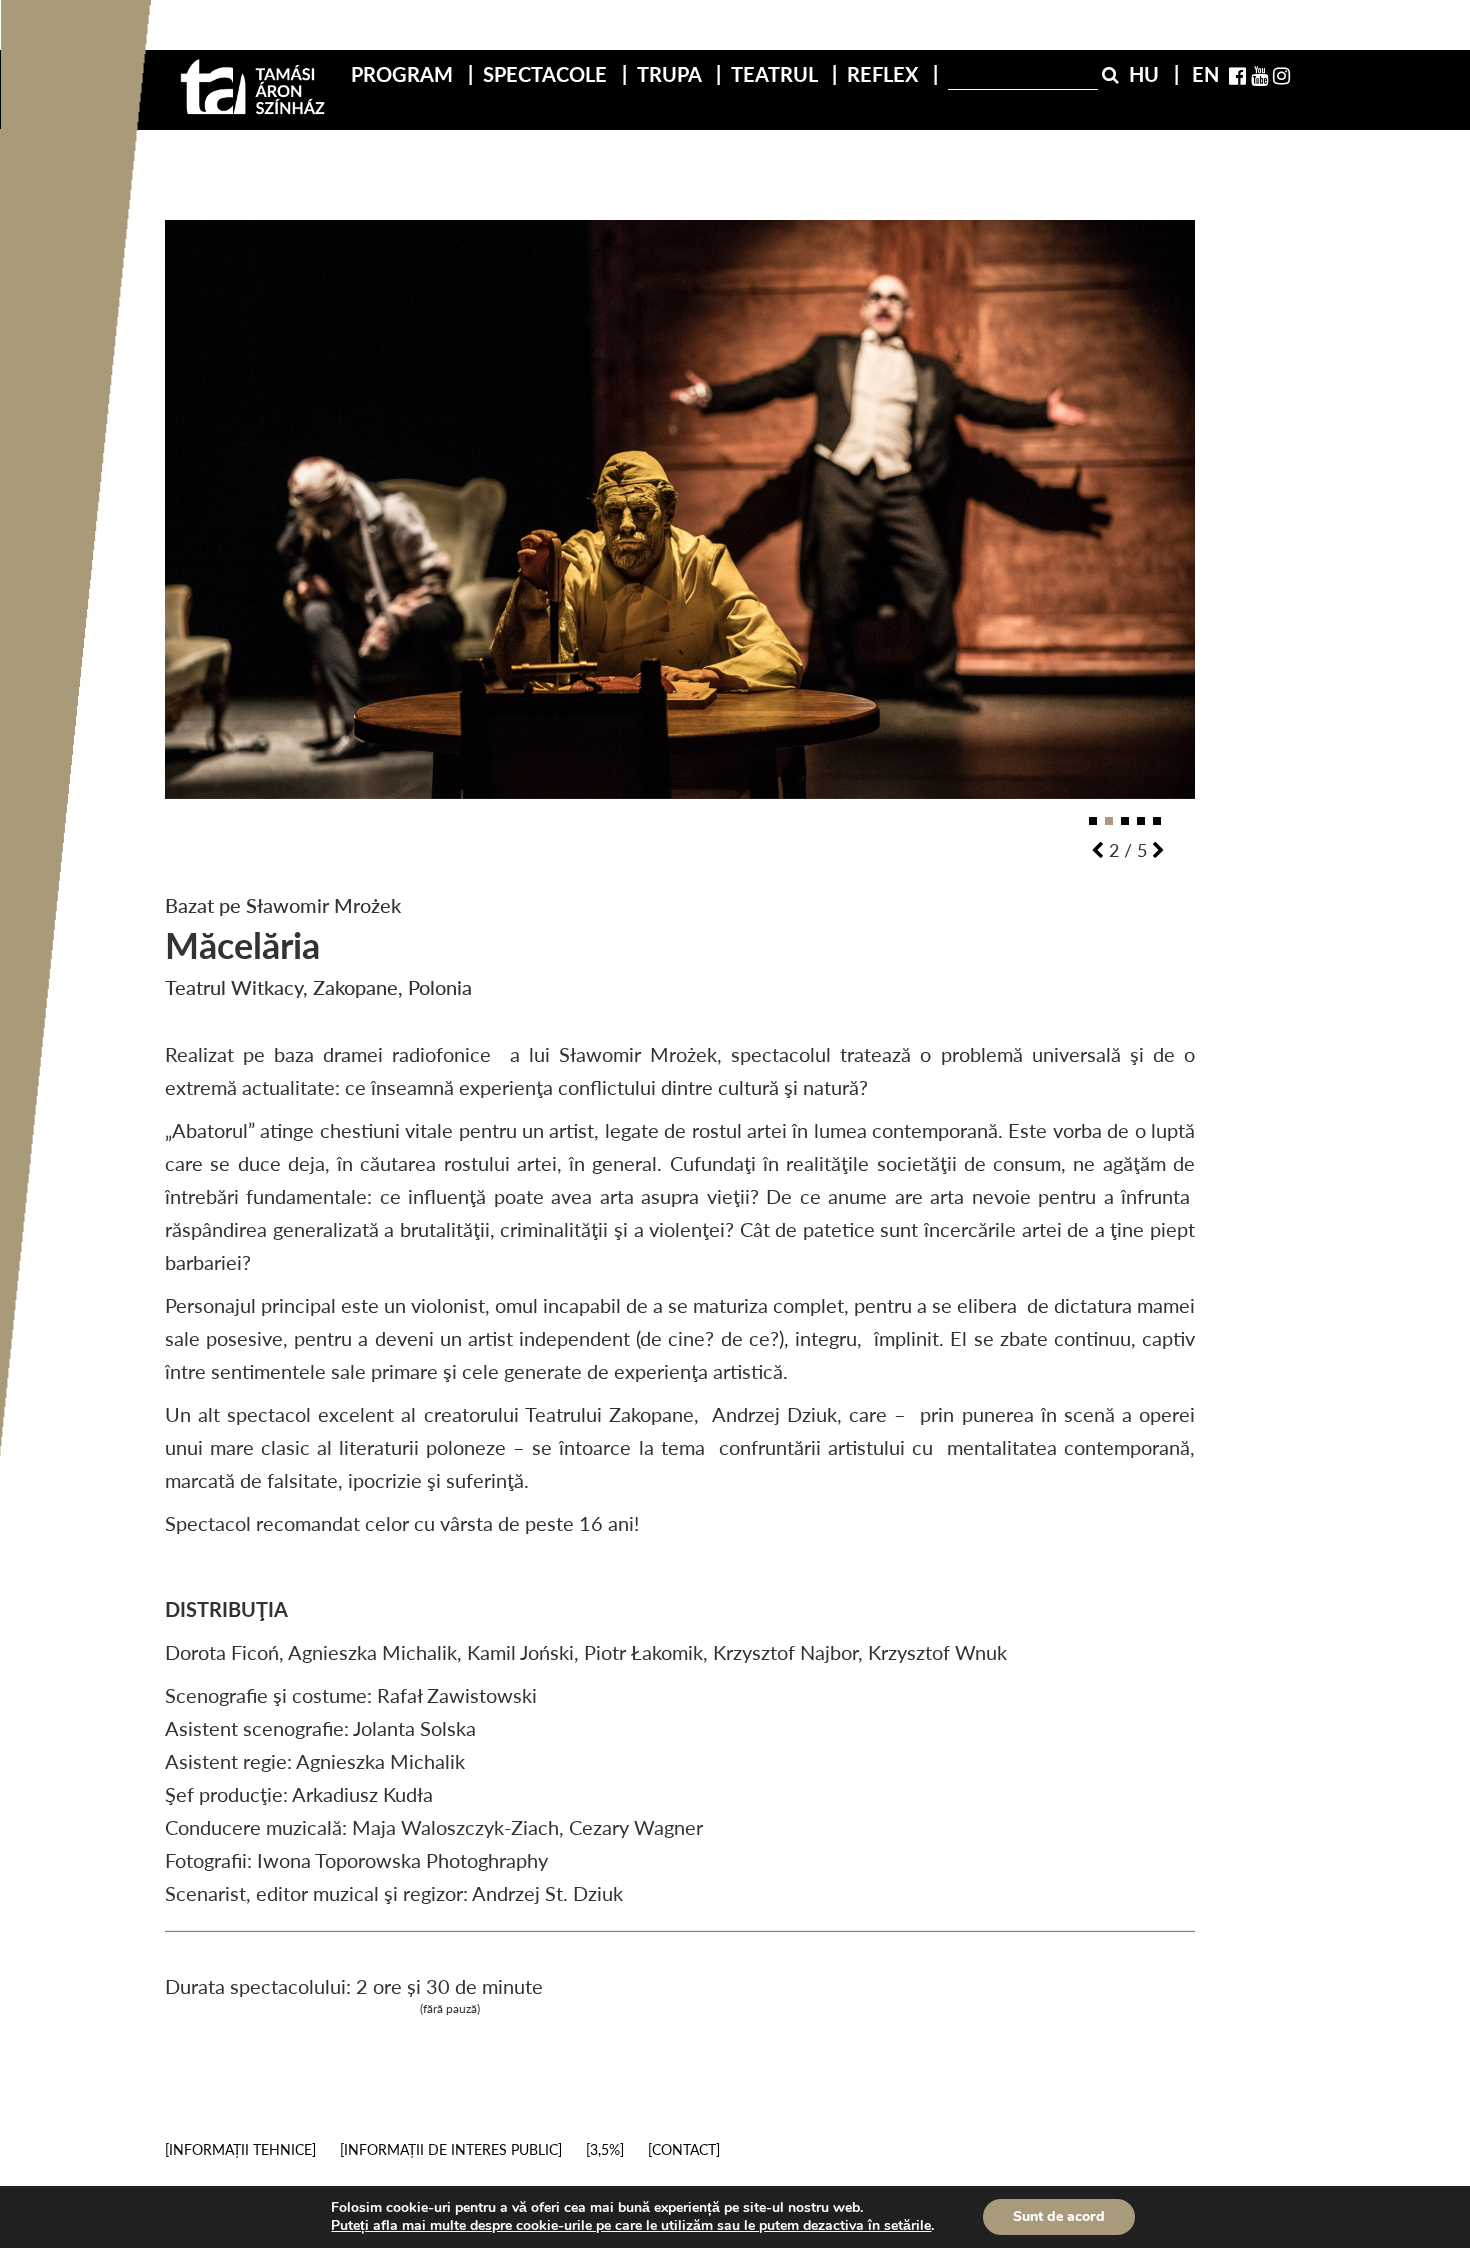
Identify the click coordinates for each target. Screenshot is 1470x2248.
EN (1205, 74)
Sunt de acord (1059, 2216)
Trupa (671, 74)
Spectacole (547, 74)
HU (1146, 74)
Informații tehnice (240, 2149)
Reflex (885, 74)
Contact (684, 2149)
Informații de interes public (451, 2149)
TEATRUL (776, 74)
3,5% (605, 2149)
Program (404, 74)
